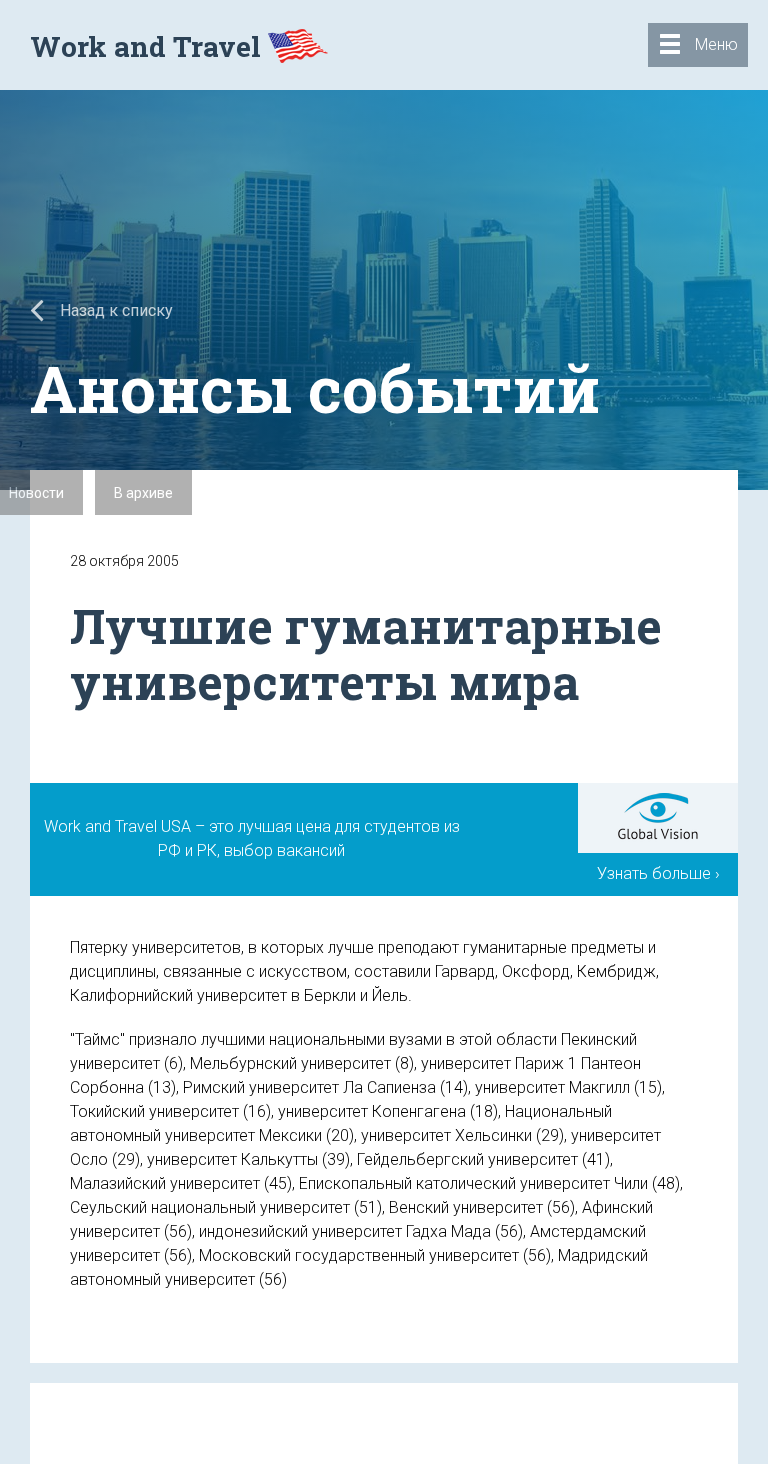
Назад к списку (114, 310)
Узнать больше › (658, 873)
